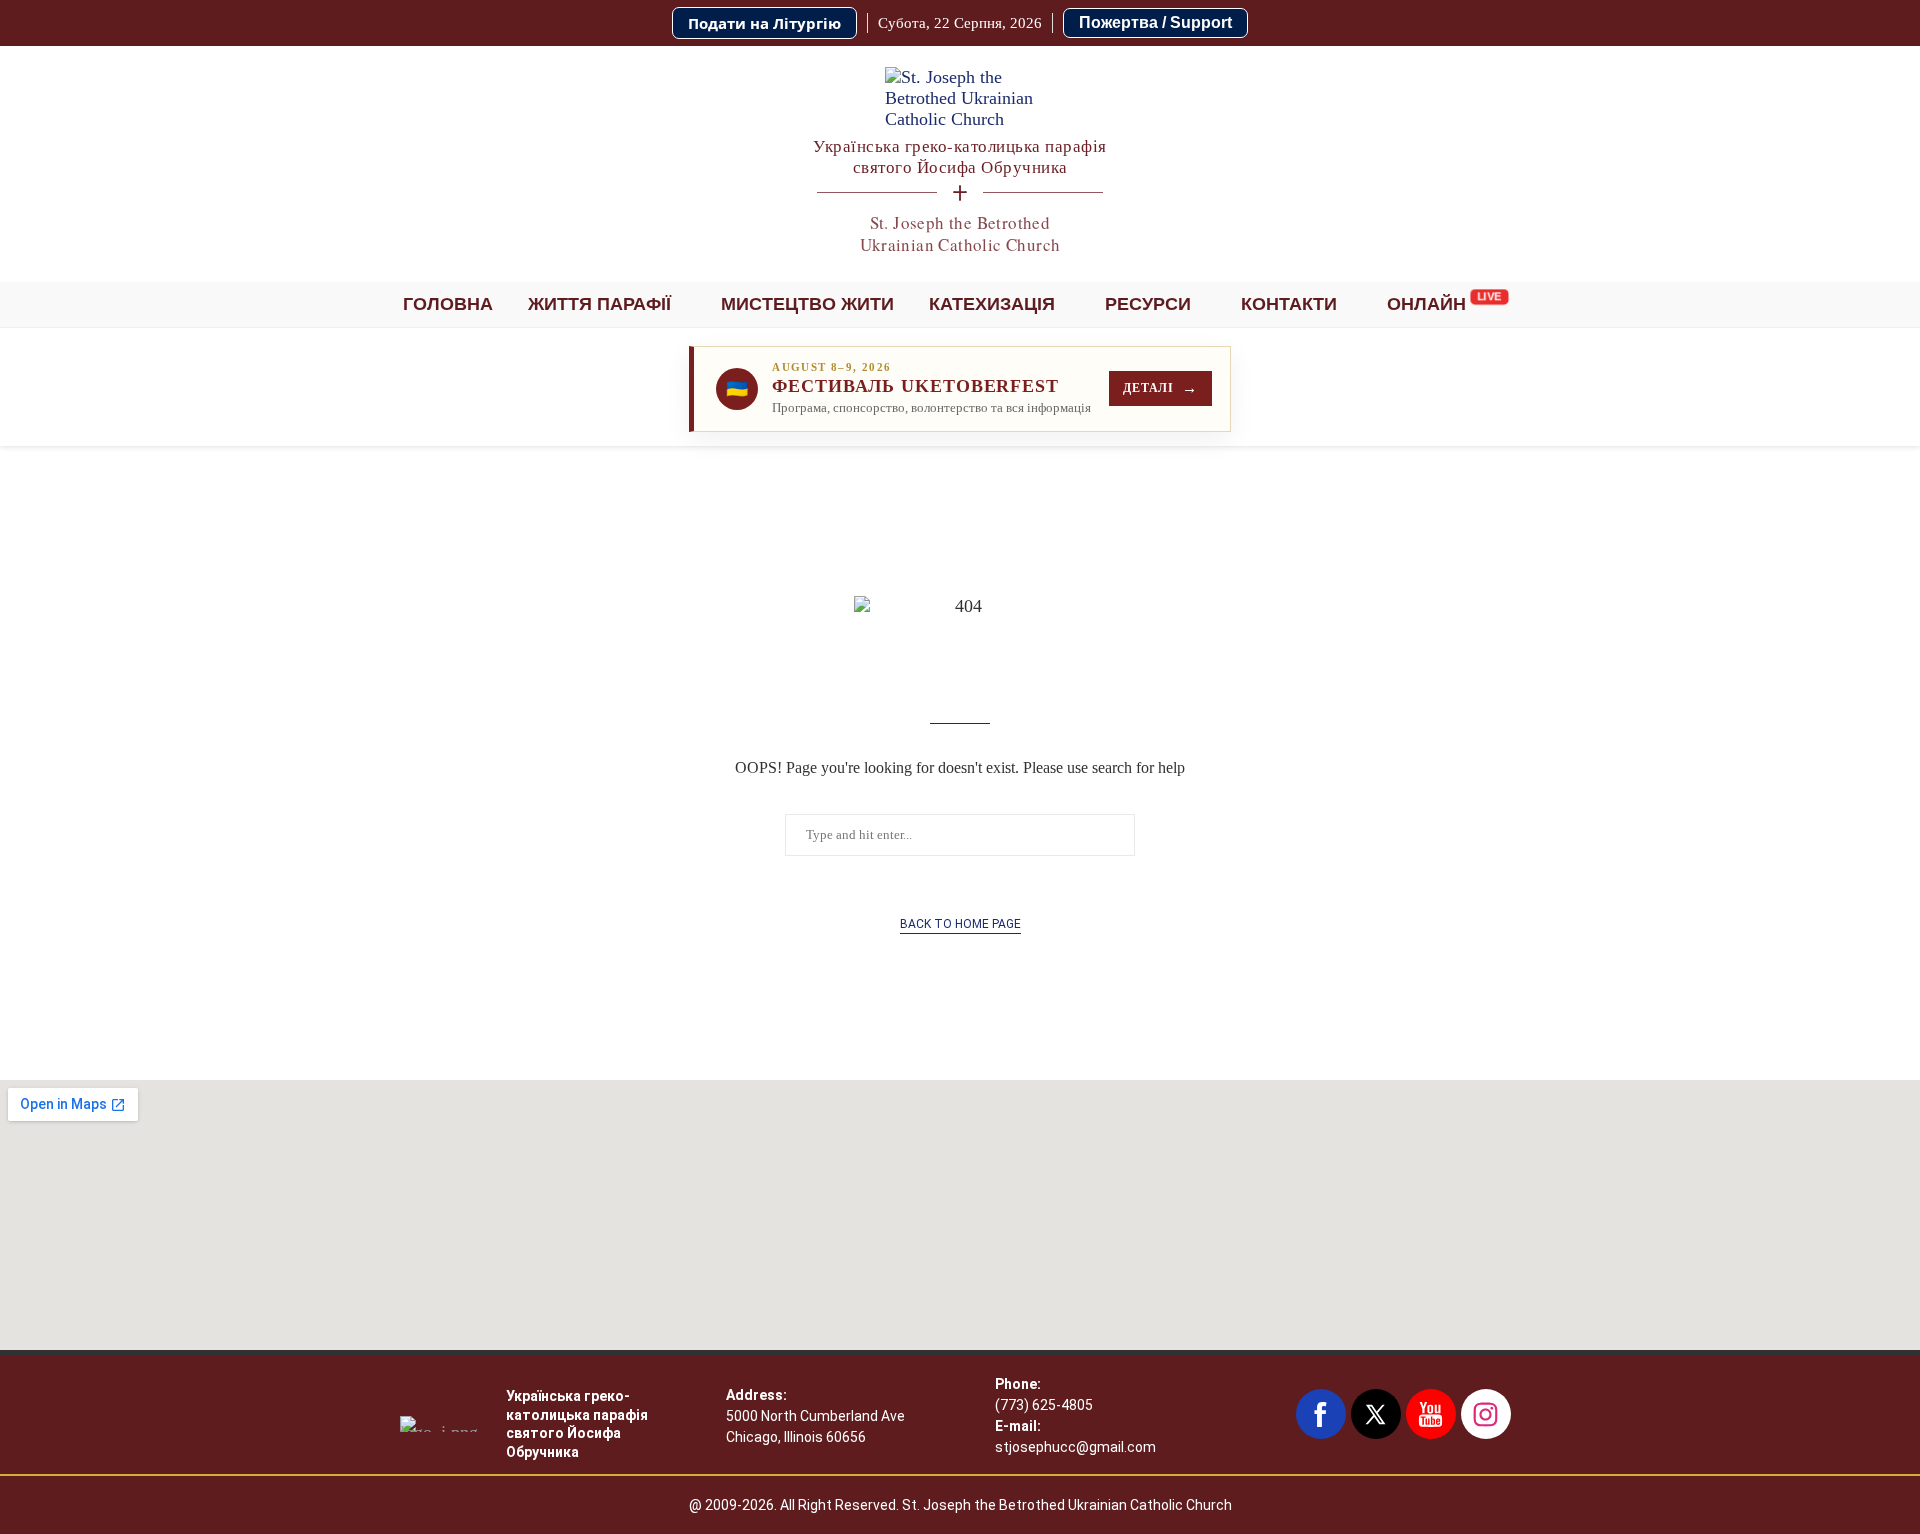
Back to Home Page (960, 924)
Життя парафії (599, 304)
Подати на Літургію (764, 23)
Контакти (1289, 304)
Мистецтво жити (807, 304)
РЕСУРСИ (1148, 304)
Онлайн (1426, 304)
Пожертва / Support (1155, 22)
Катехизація (992, 304)
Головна (448, 304)
